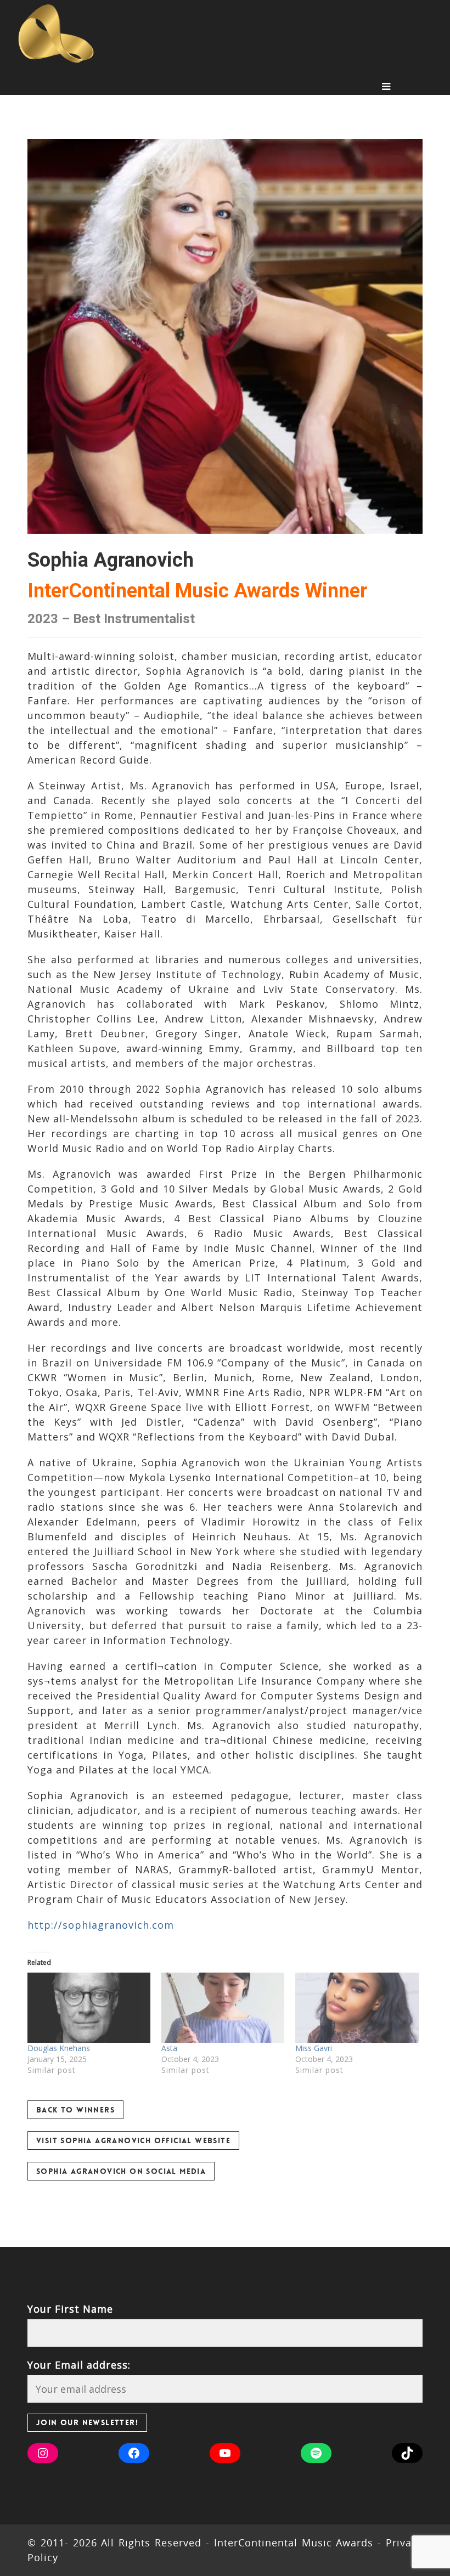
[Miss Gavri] (357, 2008)
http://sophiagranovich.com (101, 1925)
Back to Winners (75, 2110)
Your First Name (70, 2309)
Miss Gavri (314, 2048)
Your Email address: (79, 2365)
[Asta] (223, 2008)
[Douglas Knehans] (89, 2008)
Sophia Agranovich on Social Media (121, 2171)
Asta (169, 2048)
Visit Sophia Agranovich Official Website (133, 2140)
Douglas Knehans (59, 2048)
